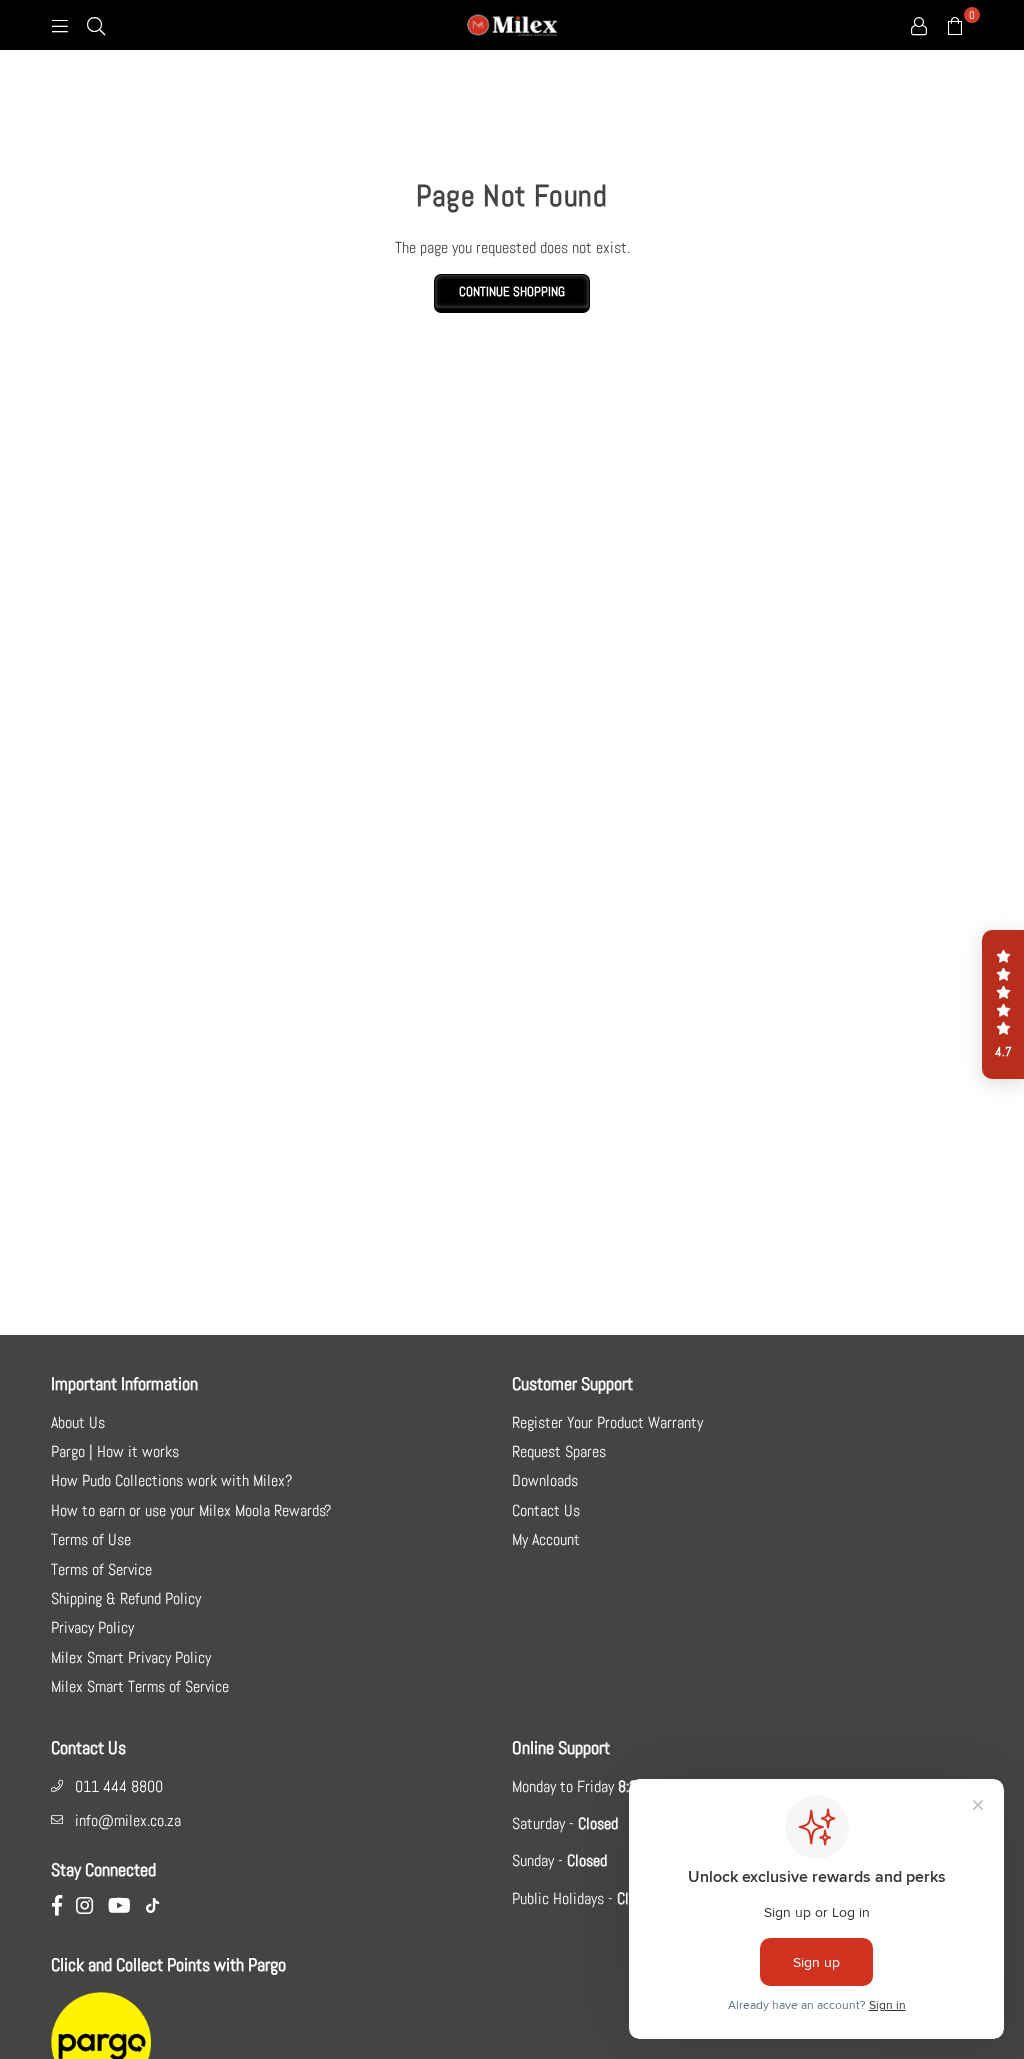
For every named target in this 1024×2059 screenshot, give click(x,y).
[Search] (96, 25)
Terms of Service (101, 1569)
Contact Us (546, 1510)
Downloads (545, 1480)
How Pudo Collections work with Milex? (171, 1480)
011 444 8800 (119, 1786)
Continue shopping (512, 291)
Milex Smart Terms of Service (140, 1686)
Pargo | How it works (115, 1451)
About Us (78, 1422)
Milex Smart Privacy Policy (131, 1657)
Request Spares (559, 1451)
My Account (546, 1539)
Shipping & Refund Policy (126, 1598)
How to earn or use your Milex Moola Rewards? (191, 1510)
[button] (1003, 1005)
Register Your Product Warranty (607, 1422)
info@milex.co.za (128, 1820)
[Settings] (919, 25)
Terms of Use (91, 1539)
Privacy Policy (92, 1627)
